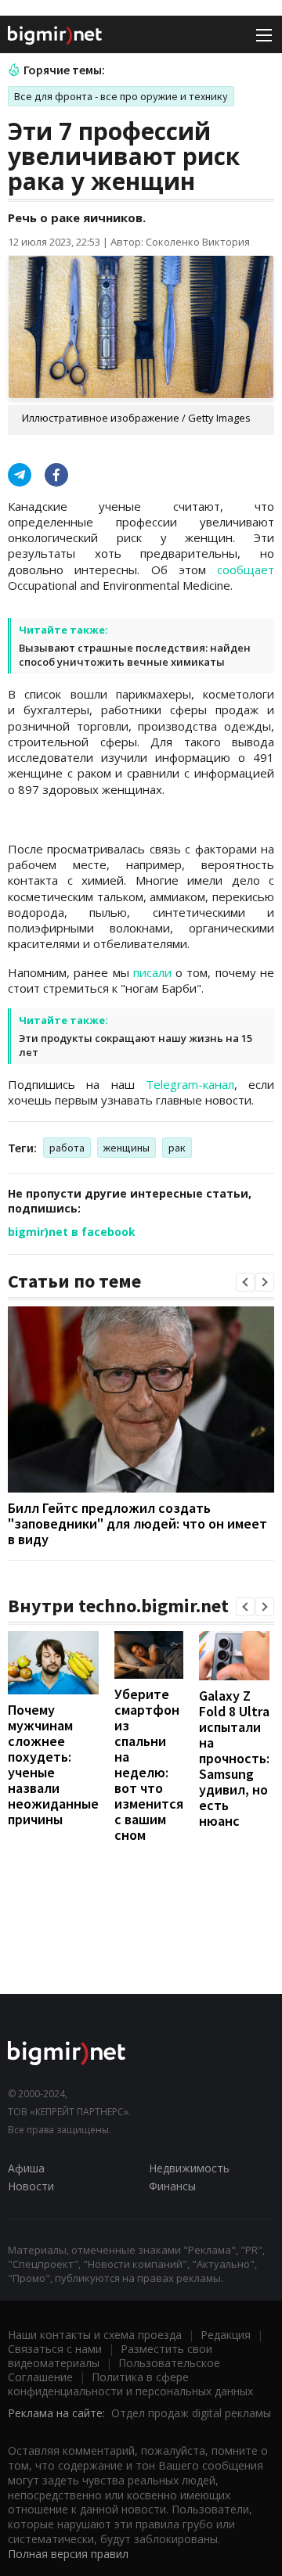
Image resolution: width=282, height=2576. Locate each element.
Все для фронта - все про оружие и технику (121, 96)
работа (67, 1148)
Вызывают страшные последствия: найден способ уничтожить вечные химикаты (135, 655)
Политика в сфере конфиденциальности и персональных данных (130, 2384)
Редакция (226, 2335)
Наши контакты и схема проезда (95, 2335)
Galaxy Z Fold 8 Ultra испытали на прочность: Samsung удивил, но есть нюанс (234, 1758)
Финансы (172, 2186)
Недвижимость (189, 2168)
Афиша (26, 2168)
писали (152, 972)
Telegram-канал (190, 1084)
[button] (245, 1282)
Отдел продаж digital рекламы (191, 2413)
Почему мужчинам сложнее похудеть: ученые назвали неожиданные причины (53, 1764)
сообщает (246, 569)
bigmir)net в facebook (72, 1232)
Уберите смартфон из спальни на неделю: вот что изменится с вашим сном (149, 1764)
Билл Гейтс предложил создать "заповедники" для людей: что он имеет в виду (137, 1523)
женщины (127, 1148)
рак (177, 1148)
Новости (31, 2186)
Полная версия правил (68, 2554)
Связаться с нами (55, 2349)
